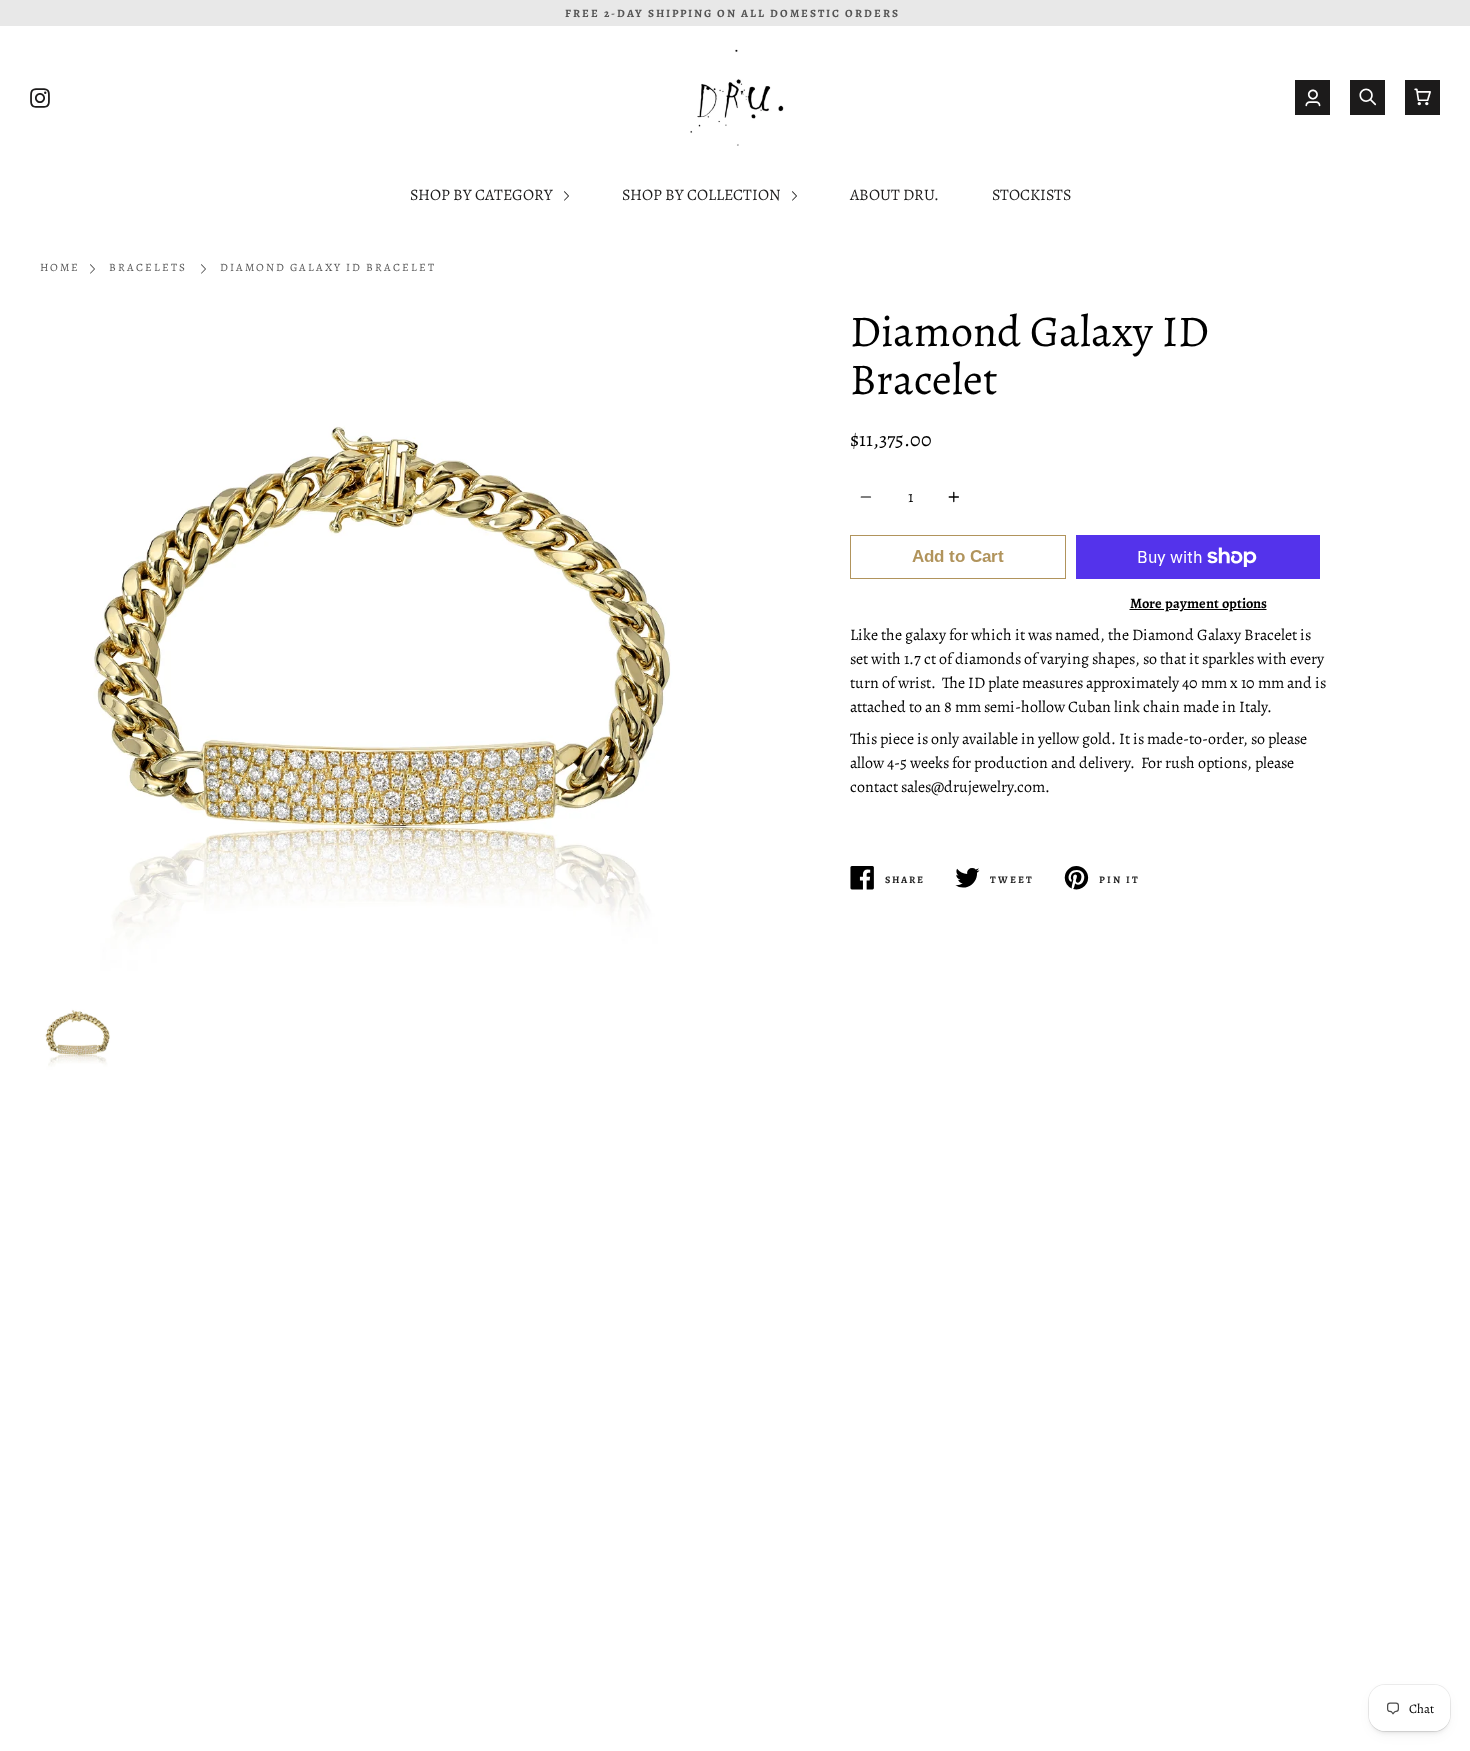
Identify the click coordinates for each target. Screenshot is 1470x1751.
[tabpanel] (380, 647)
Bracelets (148, 267)
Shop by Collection (703, 195)
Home (60, 267)
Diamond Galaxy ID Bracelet (328, 267)
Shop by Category (483, 195)
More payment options (1198, 603)
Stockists (1031, 195)
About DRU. (894, 195)
